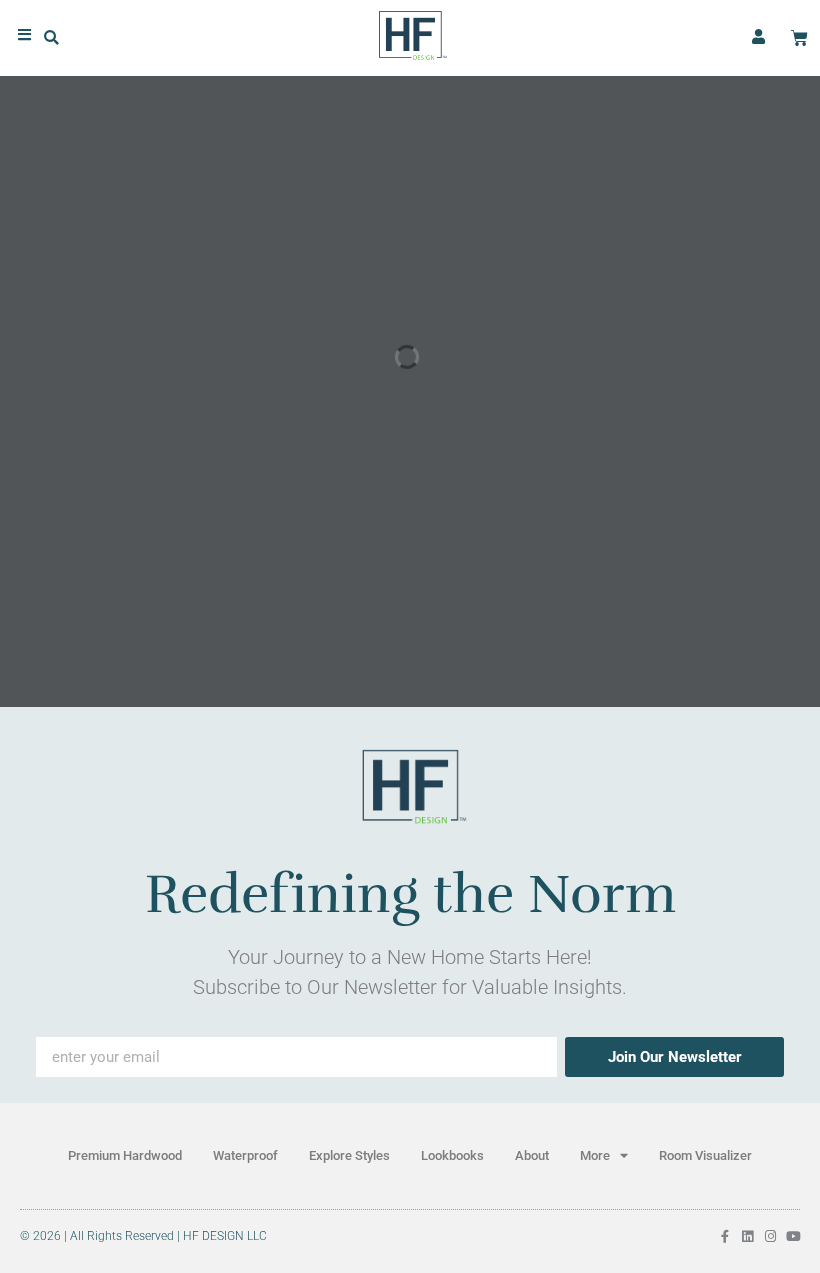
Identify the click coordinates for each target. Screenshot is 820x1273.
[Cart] (799, 38)
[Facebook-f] (724, 1236)
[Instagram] (770, 1236)
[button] (51, 38)
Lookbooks (452, 1155)
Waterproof (245, 1155)
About (532, 1155)
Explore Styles (349, 1155)
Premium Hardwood (125, 1155)
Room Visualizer (705, 1155)
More (595, 1155)
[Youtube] (793, 1236)
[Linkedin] (747, 1236)
